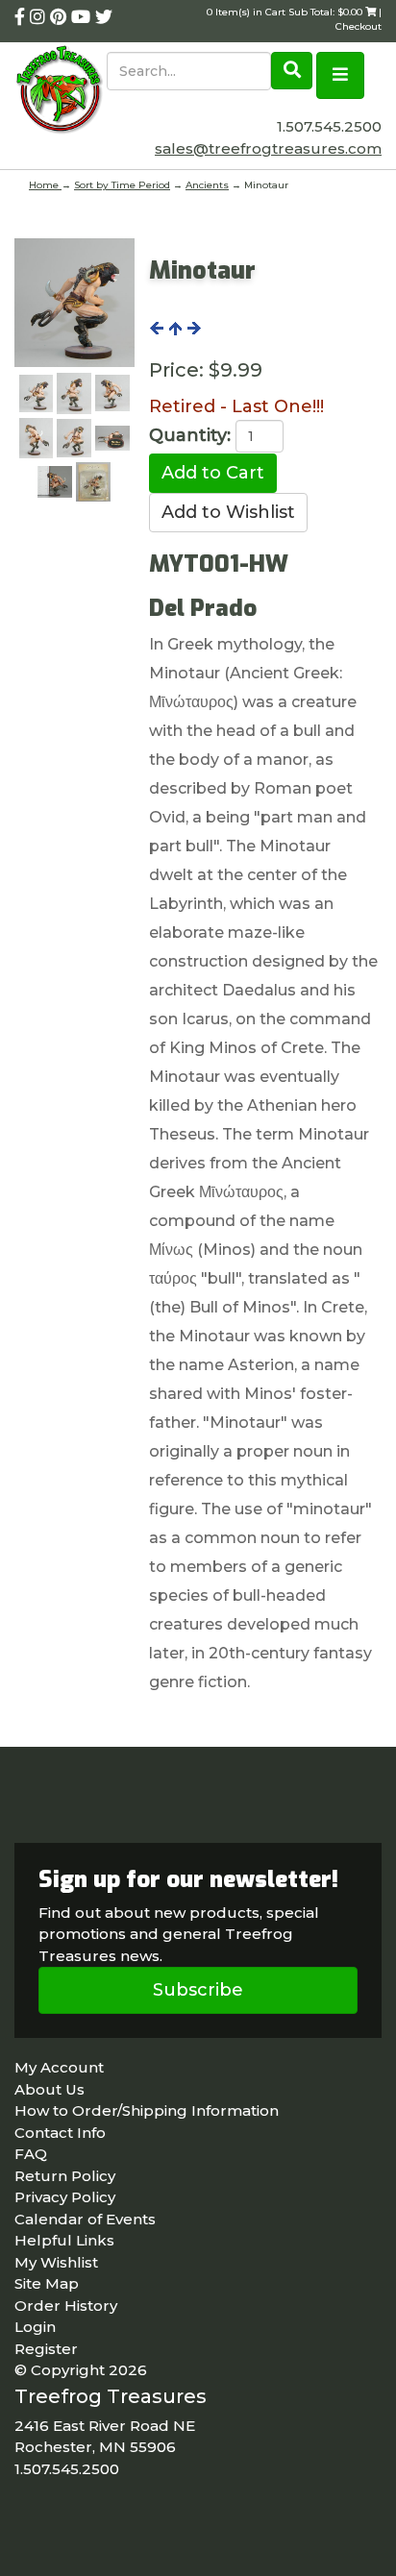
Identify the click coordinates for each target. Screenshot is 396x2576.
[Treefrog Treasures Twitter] (104, 17)
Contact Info (60, 2133)
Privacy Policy (65, 2197)
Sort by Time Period (122, 185)
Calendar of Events (85, 2219)
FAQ (31, 2154)
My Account (59, 2067)
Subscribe (198, 1990)
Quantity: (190, 435)
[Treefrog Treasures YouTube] (83, 17)
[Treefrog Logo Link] (61, 91)
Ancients (207, 185)
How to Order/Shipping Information (147, 2110)
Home (45, 185)
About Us (49, 2089)
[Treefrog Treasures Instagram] (40, 17)
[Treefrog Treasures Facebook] (22, 17)
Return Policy (65, 2176)
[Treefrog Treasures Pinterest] (61, 17)
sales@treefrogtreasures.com (268, 148)
